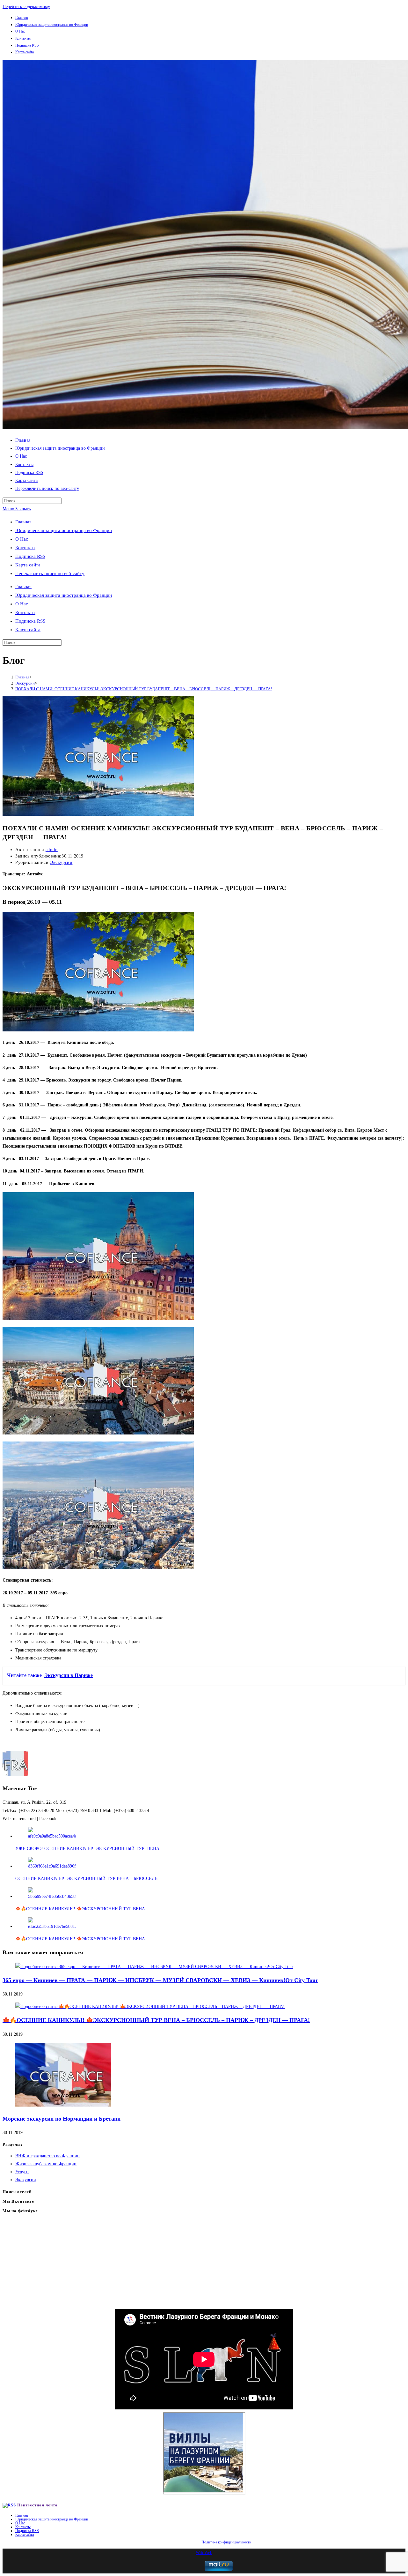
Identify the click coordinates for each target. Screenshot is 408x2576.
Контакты (23, 38)
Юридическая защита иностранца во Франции (52, 25)
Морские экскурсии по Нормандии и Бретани (62, 2119)
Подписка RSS (27, 45)
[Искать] (65, 644)
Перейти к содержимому (26, 7)
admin (52, 850)
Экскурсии (61, 862)
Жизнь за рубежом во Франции (46, 2164)
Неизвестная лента (37, 2505)
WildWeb (204, 2553)
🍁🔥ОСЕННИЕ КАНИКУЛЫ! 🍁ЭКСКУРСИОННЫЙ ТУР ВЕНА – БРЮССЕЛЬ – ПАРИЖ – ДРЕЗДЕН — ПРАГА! (156, 2020)
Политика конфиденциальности (226, 2542)
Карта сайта (25, 52)
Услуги (22, 2172)
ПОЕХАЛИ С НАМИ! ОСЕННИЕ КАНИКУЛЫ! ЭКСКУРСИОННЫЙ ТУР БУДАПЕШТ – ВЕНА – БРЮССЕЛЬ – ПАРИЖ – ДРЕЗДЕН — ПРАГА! (144, 689)
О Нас (20, 31)
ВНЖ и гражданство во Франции (47, 2156)
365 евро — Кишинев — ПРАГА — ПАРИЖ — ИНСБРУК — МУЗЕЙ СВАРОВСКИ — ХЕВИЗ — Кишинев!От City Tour (160, 1980)
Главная (22, 18)
